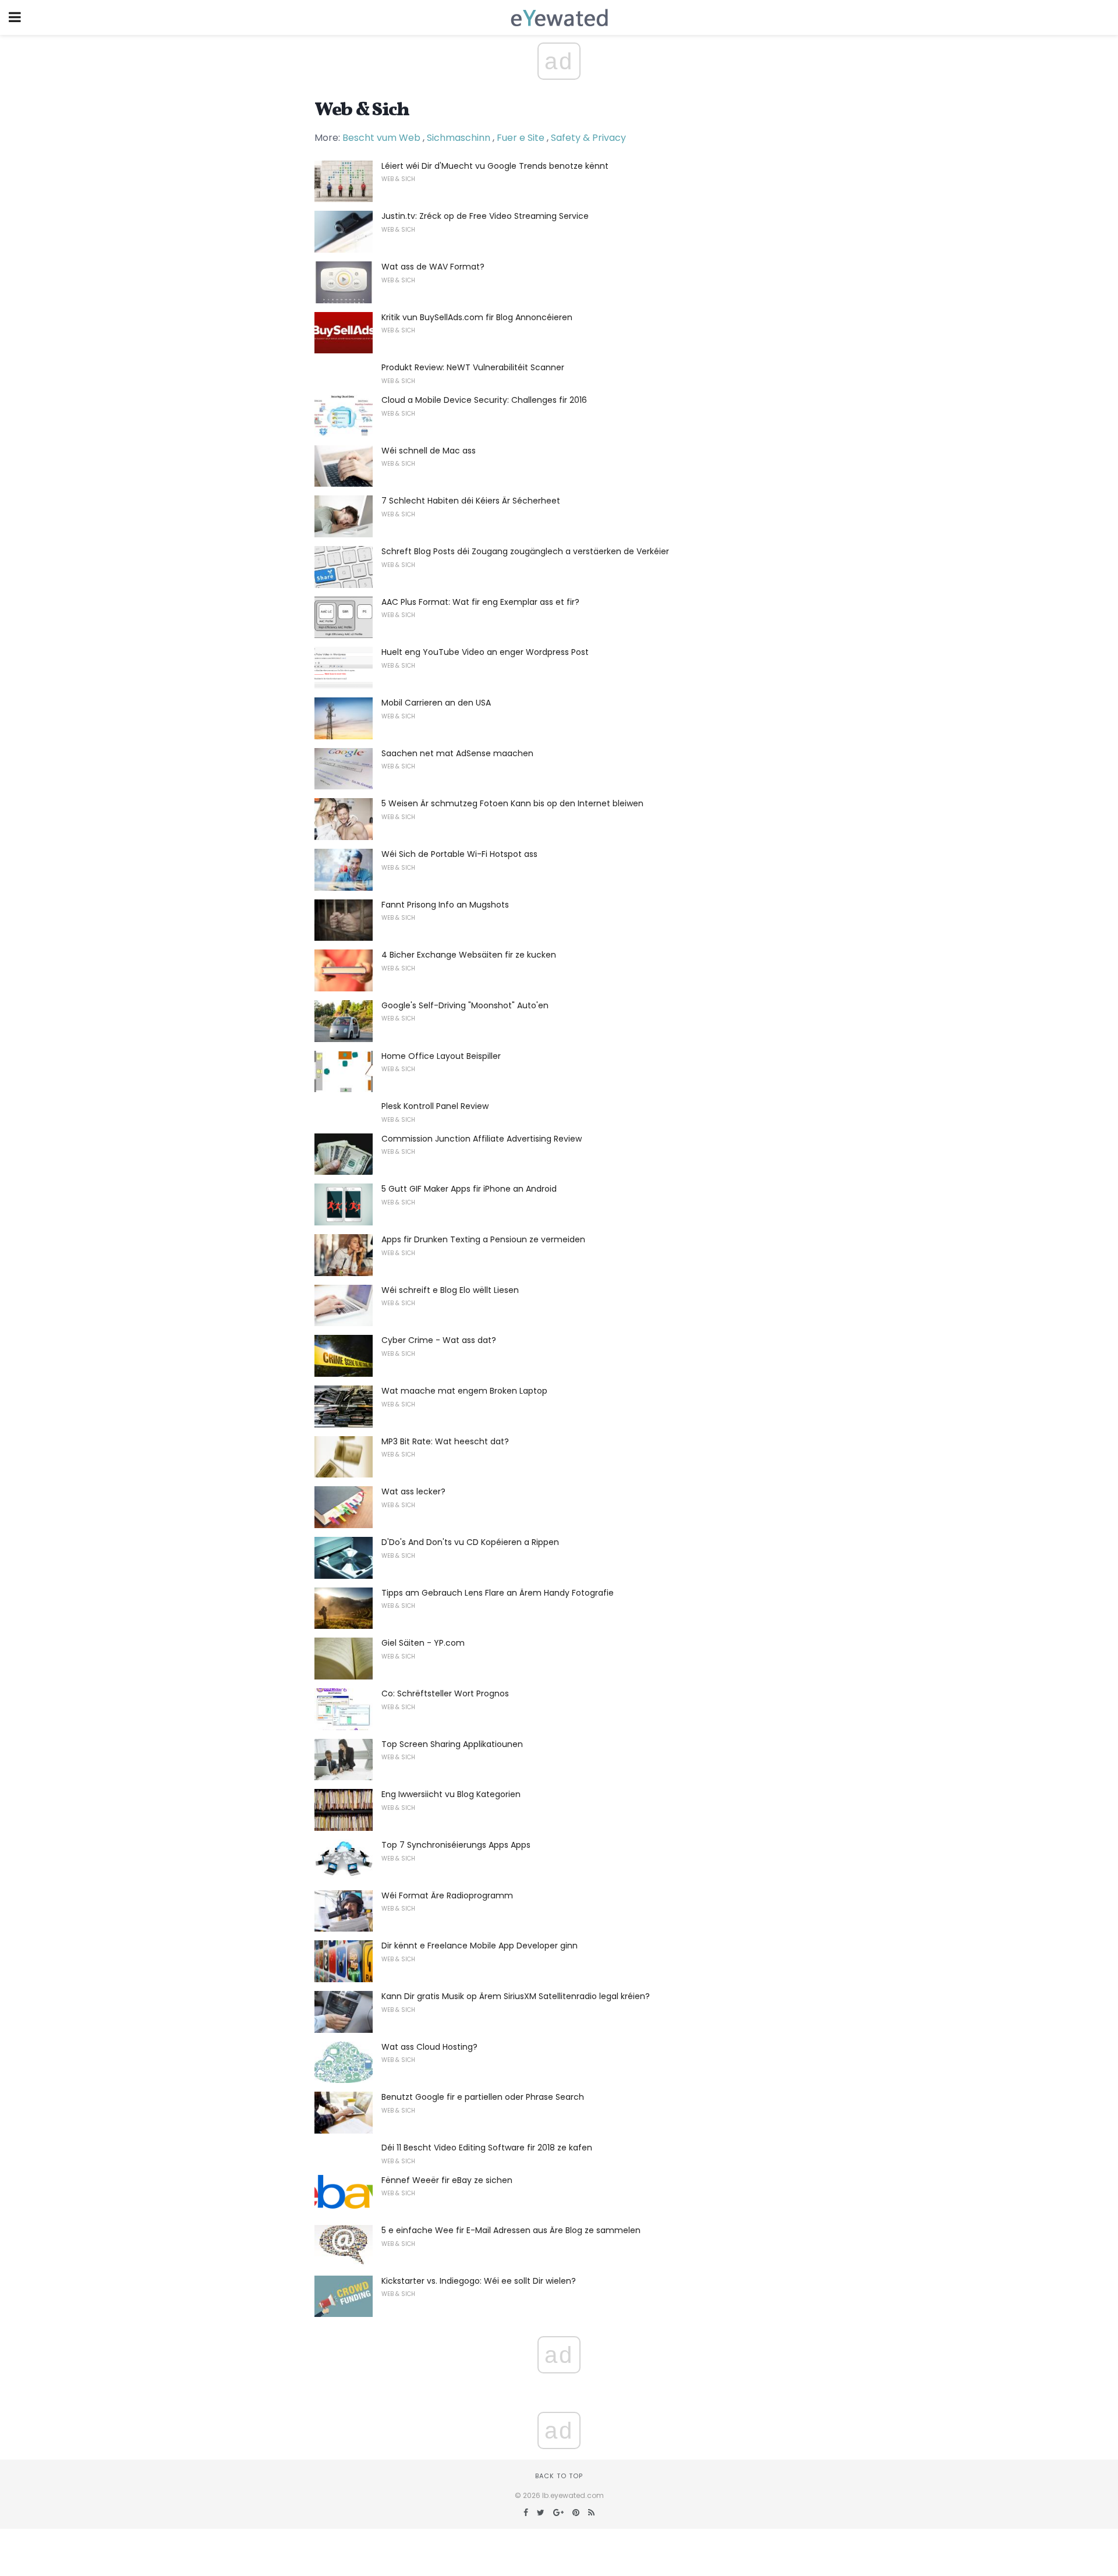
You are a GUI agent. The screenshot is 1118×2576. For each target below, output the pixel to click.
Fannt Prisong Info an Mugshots (445, 905)
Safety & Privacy (588, 138)
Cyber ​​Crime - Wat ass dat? (439, 1340)
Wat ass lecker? (413, 1491)
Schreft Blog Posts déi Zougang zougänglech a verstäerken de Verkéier (525, 551)
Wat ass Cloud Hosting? (429, 2047)
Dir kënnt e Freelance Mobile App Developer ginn (480, 1946)
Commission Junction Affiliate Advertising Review (482, 1139)
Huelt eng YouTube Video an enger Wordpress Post (485, 652)
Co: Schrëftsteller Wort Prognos (445, 1693)
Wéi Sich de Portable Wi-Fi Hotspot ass (459, 854)
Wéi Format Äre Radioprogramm (447, 1895)
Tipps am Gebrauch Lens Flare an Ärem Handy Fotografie (498, 1593)
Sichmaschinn (459, 138)
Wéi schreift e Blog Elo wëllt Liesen (450, 1290)
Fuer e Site (521, 138)
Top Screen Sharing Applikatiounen (452, 1744)
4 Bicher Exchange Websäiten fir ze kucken (469, 955)
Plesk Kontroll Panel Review (435, 1106)
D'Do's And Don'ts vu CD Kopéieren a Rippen (470, 1542)
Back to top (559, 2476)
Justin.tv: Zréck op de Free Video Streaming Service (485, 216)
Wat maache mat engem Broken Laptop (464, 1391)
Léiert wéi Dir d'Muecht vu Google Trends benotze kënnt (495, 166)
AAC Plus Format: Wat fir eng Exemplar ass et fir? (480, 602)
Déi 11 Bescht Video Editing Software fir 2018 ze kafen (487, 2148)
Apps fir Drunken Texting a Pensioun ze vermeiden (483, 1239)
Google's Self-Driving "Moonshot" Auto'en (465, 1005)
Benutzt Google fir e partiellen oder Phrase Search (483, 2097)
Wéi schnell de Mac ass (429, 451)
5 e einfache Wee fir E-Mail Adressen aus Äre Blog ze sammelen (511, 2230)
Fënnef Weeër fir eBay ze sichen (447, 2180)
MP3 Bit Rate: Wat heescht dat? (445, 1441)
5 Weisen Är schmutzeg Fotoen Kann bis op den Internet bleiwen (512, 803)
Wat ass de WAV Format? (433, 267)
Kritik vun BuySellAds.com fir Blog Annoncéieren (477, 317)
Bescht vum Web (381, 138)
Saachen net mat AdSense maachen (457, 753)
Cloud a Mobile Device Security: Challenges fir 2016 (484, 400)
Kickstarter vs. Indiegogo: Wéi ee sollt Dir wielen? (479, 2281)
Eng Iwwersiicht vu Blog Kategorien (451, 1794)
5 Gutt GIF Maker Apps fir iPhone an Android (469, 1189)
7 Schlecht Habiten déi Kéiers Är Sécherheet (471, 501)
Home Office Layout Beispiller (441, 1056)
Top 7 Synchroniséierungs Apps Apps (456, 1845)
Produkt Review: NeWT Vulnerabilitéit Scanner (473, 367)
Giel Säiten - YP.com (423, 1643)
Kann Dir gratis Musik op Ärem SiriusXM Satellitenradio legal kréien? (516, 1996)
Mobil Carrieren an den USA (436, 703)
